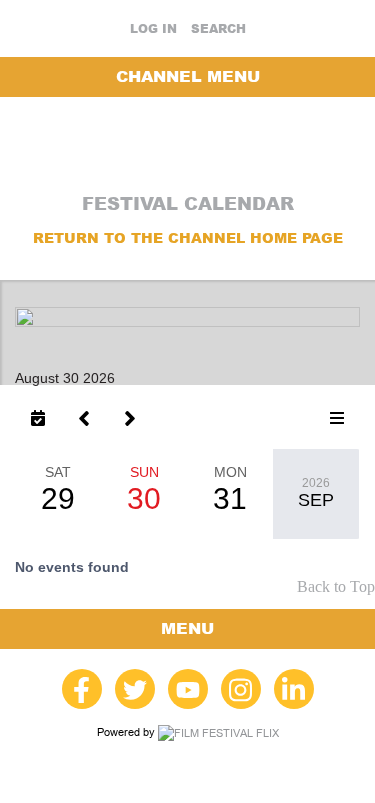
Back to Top (336, 586)
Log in (153, 29)
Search (218, 29)
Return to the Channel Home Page (188, 238)
